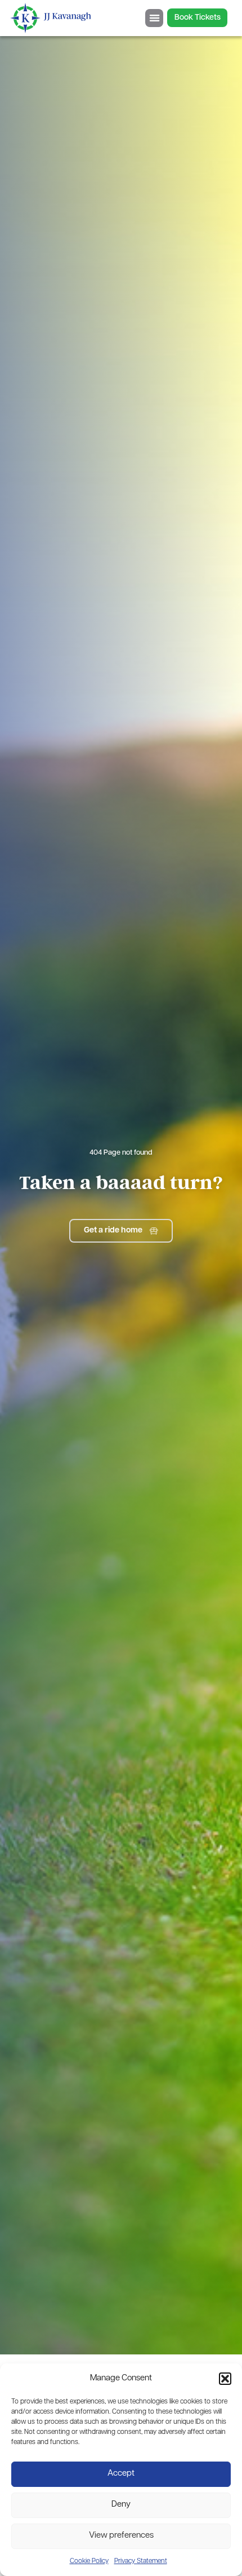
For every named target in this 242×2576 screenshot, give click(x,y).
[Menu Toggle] (154, 18)
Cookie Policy (89, 2561)
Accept (121, 2474)
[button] (225, 2379)
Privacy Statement (141, 2561)
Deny (121, 2505)
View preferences (121, 2536)
